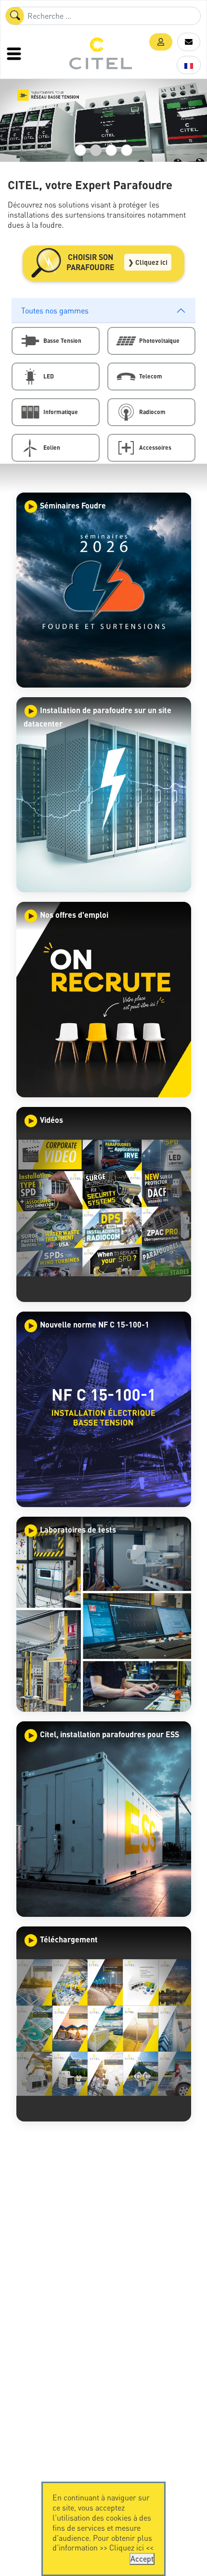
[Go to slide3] (111, 150)
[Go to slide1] (80, 150)
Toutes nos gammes (55, 310)
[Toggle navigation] (15, 53)
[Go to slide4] (127, 150)
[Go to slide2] (96, 150)
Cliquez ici (127, 2547)
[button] (161, 42)
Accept (142, 2558)
